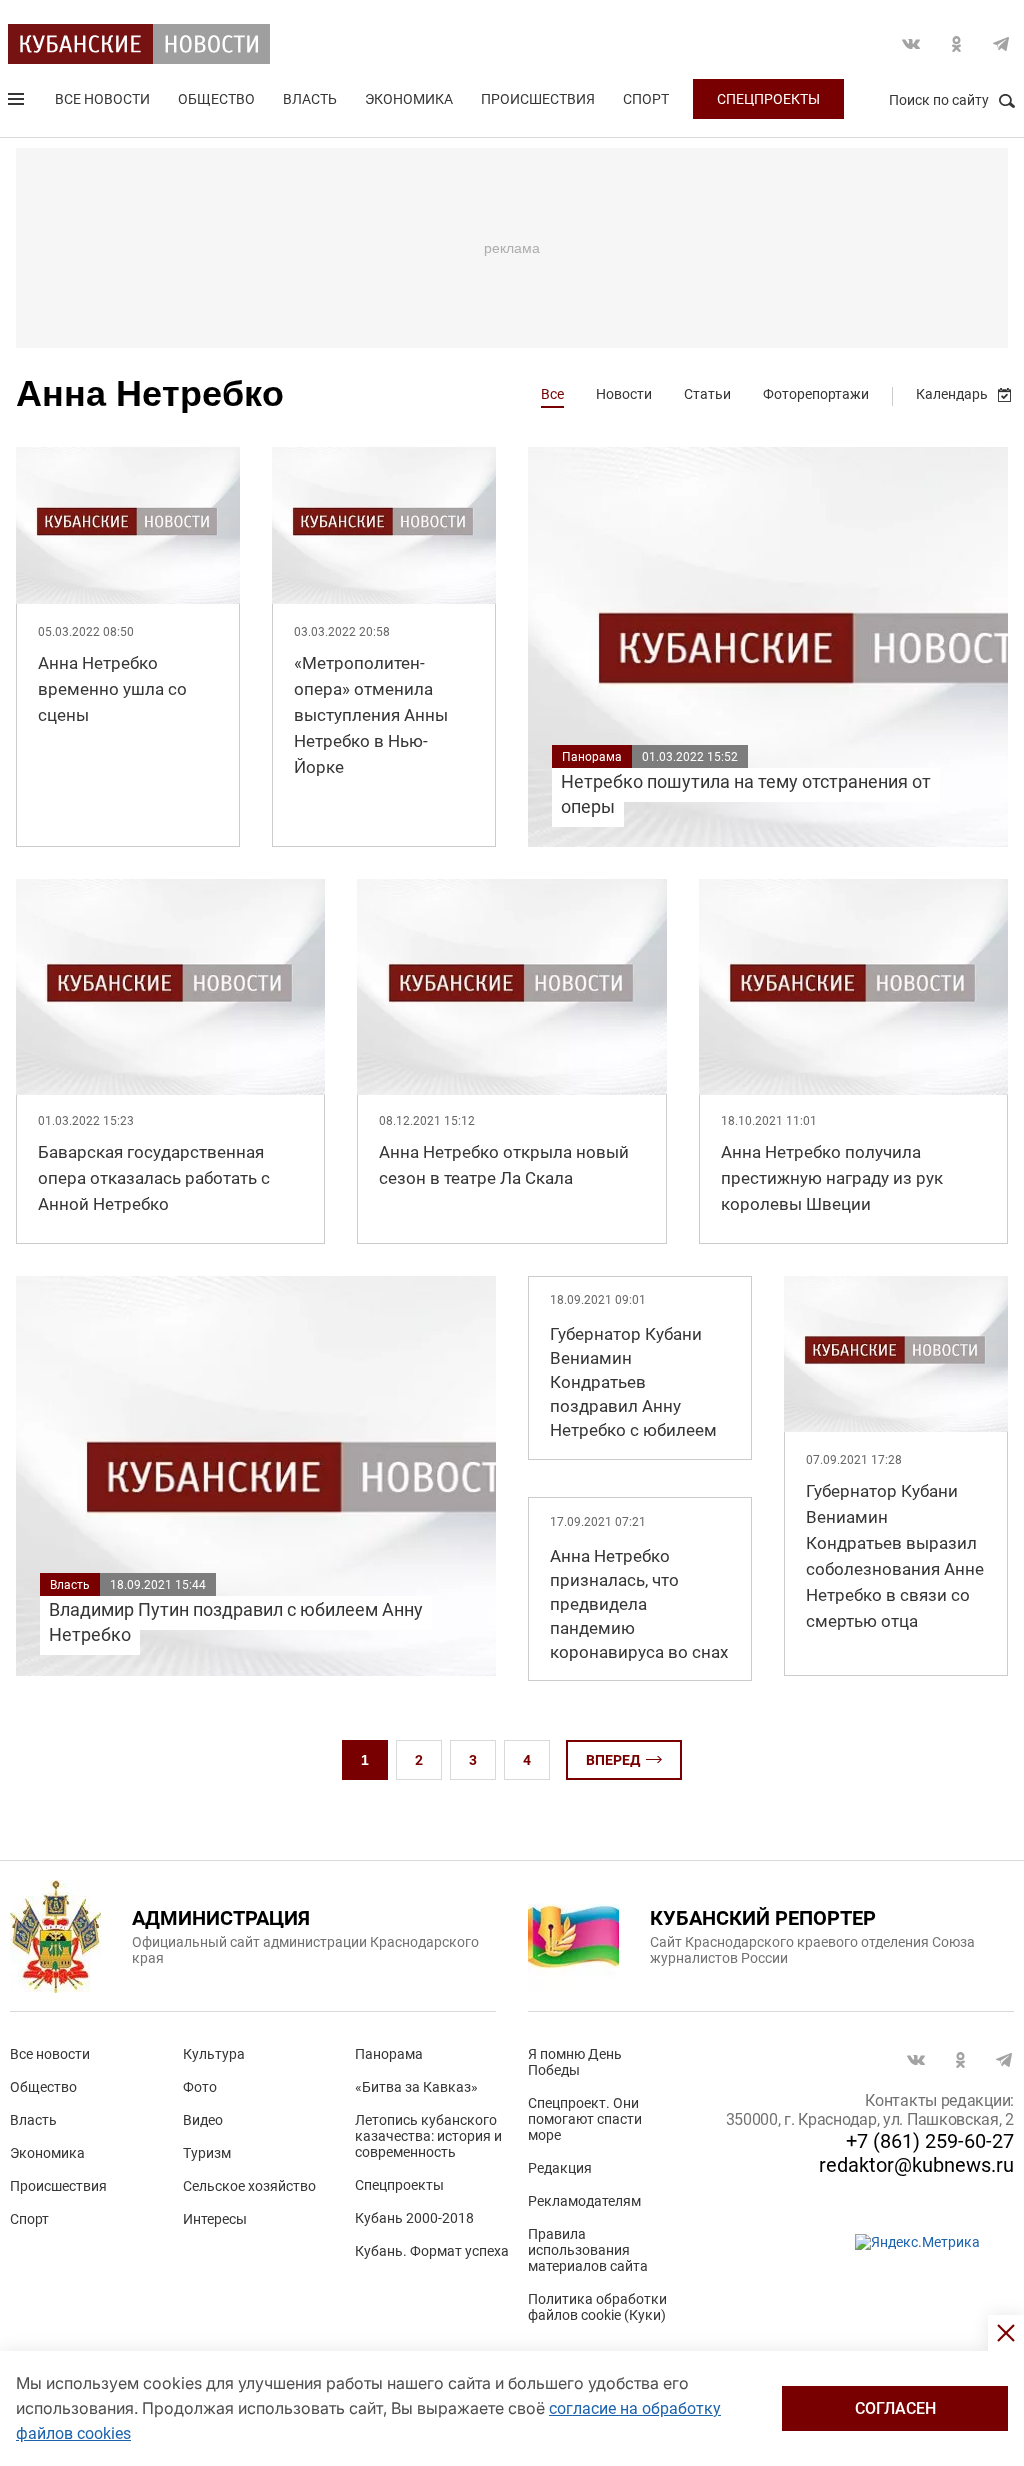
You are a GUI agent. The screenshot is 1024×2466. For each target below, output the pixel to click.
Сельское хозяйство (249, 2186)
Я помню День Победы (575, 2062)
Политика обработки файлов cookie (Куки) (597, 2307)
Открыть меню (18, 103)
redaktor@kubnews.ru (916, 2165)
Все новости (102, 99)
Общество (216, 99)
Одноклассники (956, 44)
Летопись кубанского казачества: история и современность (428, 2136)
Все (552, 394)
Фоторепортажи (816, 394)
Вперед (613, 1760)
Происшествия (538, 99)
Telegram (1001, 44)
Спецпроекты (768, 99)
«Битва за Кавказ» (416, 2087)
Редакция (560, 2168)
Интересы (215, 2219)
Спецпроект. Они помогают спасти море (585, 2119)
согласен (895, 2408)
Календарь (952, 394)
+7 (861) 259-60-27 (930, 2141)
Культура (214, 2054)
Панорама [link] (592, 757)
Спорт (646, 99)
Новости (624, 394)
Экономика (409, 99)
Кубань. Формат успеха (432, 2251)
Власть (310, 99)
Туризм (207, 2153)
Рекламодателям (584, 2201)
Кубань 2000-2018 (414, 2218)
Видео (203, 2120)
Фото (200, 2087)
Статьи (707, 394)
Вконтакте (911, 44)
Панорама (389, 2054)
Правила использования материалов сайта (588, 2250)
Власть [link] (70, 1585)
